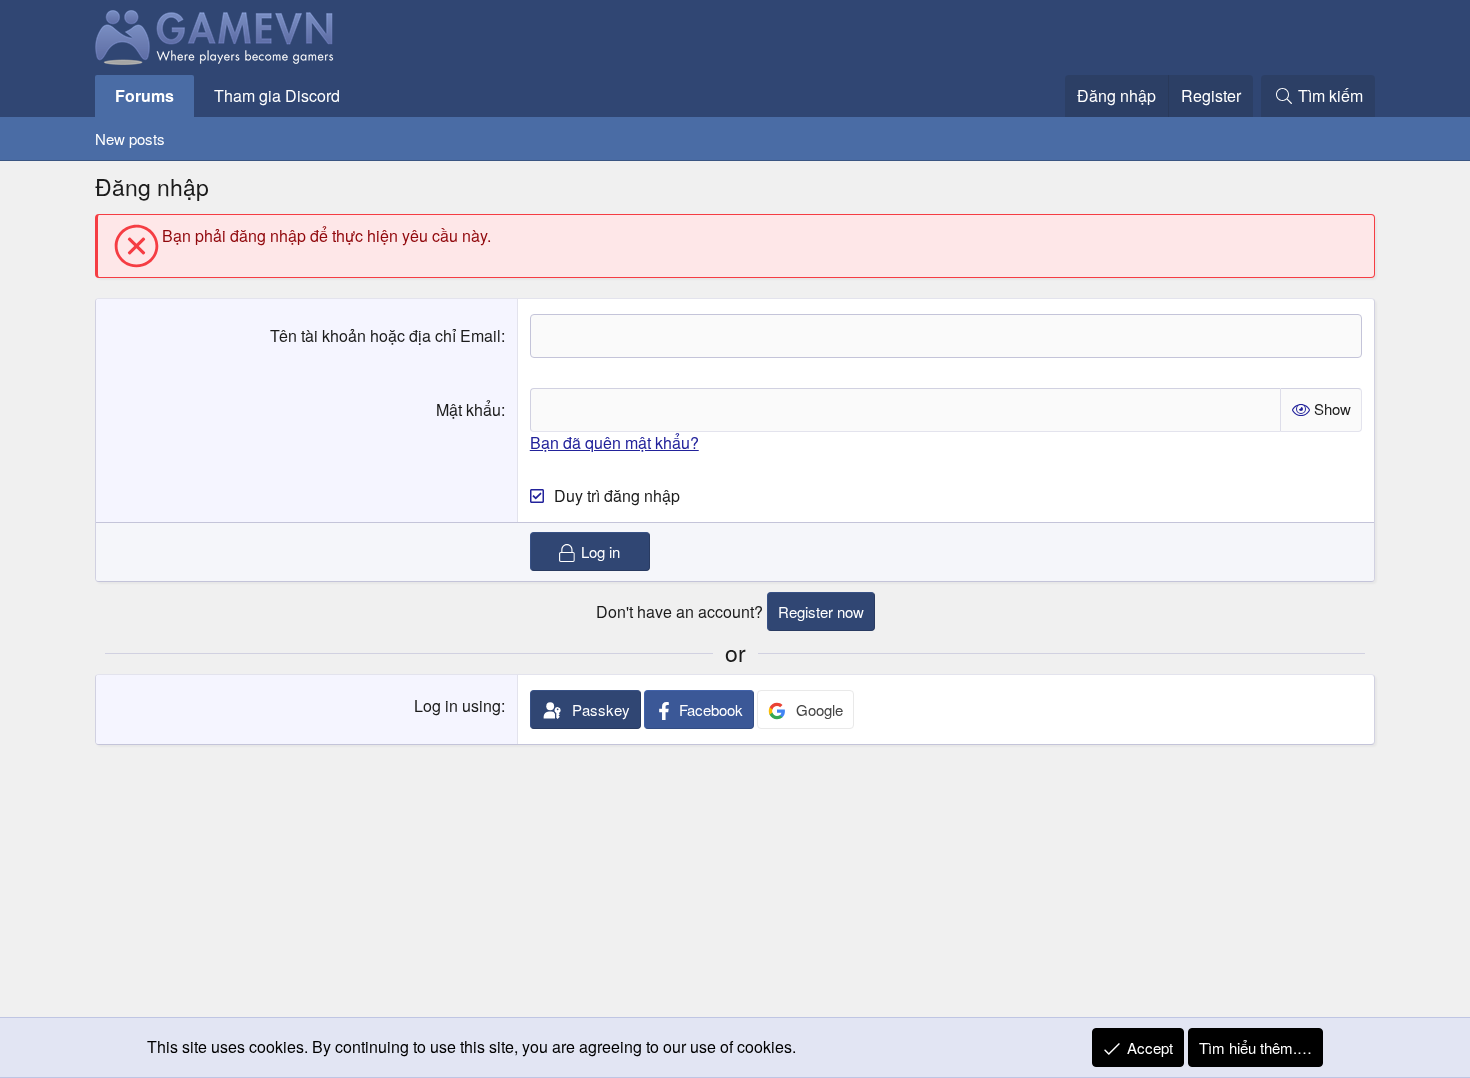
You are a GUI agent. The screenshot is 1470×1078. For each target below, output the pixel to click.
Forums (144, 95)
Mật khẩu (468, 409)
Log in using (457, 705)
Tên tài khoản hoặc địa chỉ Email (385, 335)
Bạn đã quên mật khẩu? (614, 442)
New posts (130, 138)
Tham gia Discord (277, 95)
